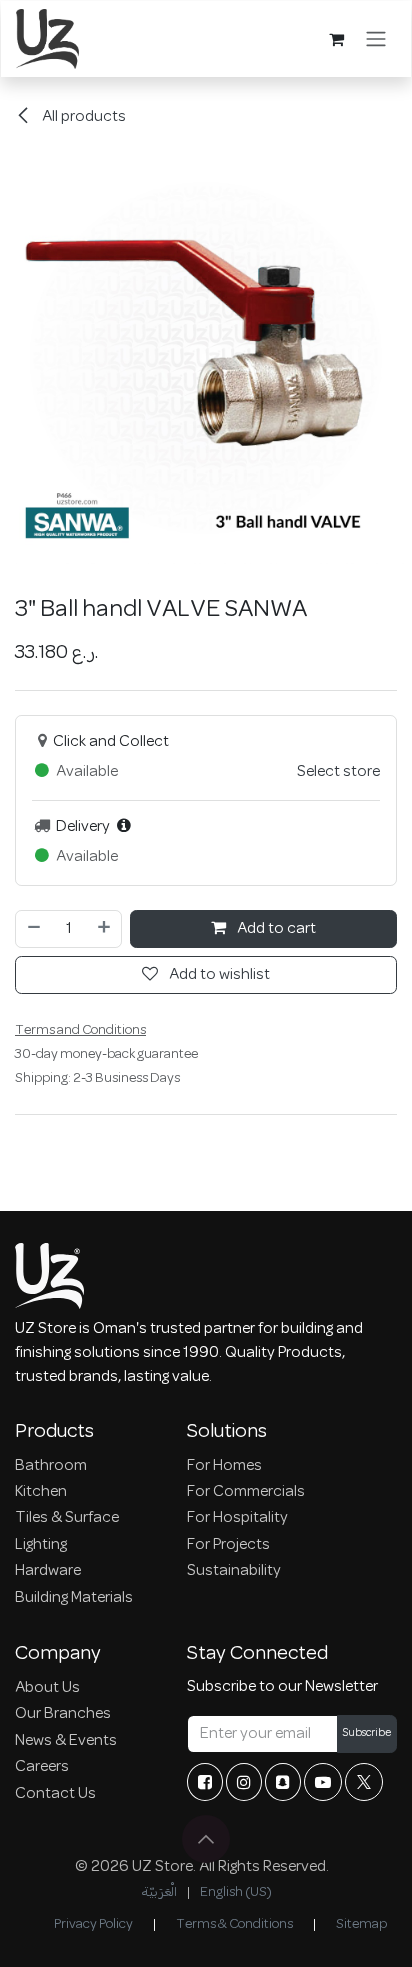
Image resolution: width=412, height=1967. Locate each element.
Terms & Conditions (234, 1924)
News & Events (66, 1741)
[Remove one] (33, 929)
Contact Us (55, 1794)
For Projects (228, 1545)
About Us (47, 1688)
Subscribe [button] (367, 1733)
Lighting (41, 1545)
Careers (42, 1767)
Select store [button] (338, 772)
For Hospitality (237, 1518)
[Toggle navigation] (376, 39)
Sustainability (234, 1571)
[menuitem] (159, 1892)
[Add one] (105, 929)
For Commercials (246, 1492)
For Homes (224, 1466)
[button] (206, 1839)
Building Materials (74, 1598)
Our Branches (63, 1714)
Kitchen (41, 1492)
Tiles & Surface (67, 1518)
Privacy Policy (93, 1924)
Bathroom (51, 1466)
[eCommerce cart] (336, 39)
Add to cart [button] (275, 929)
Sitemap (361, 1924)
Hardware (48, 1571)
